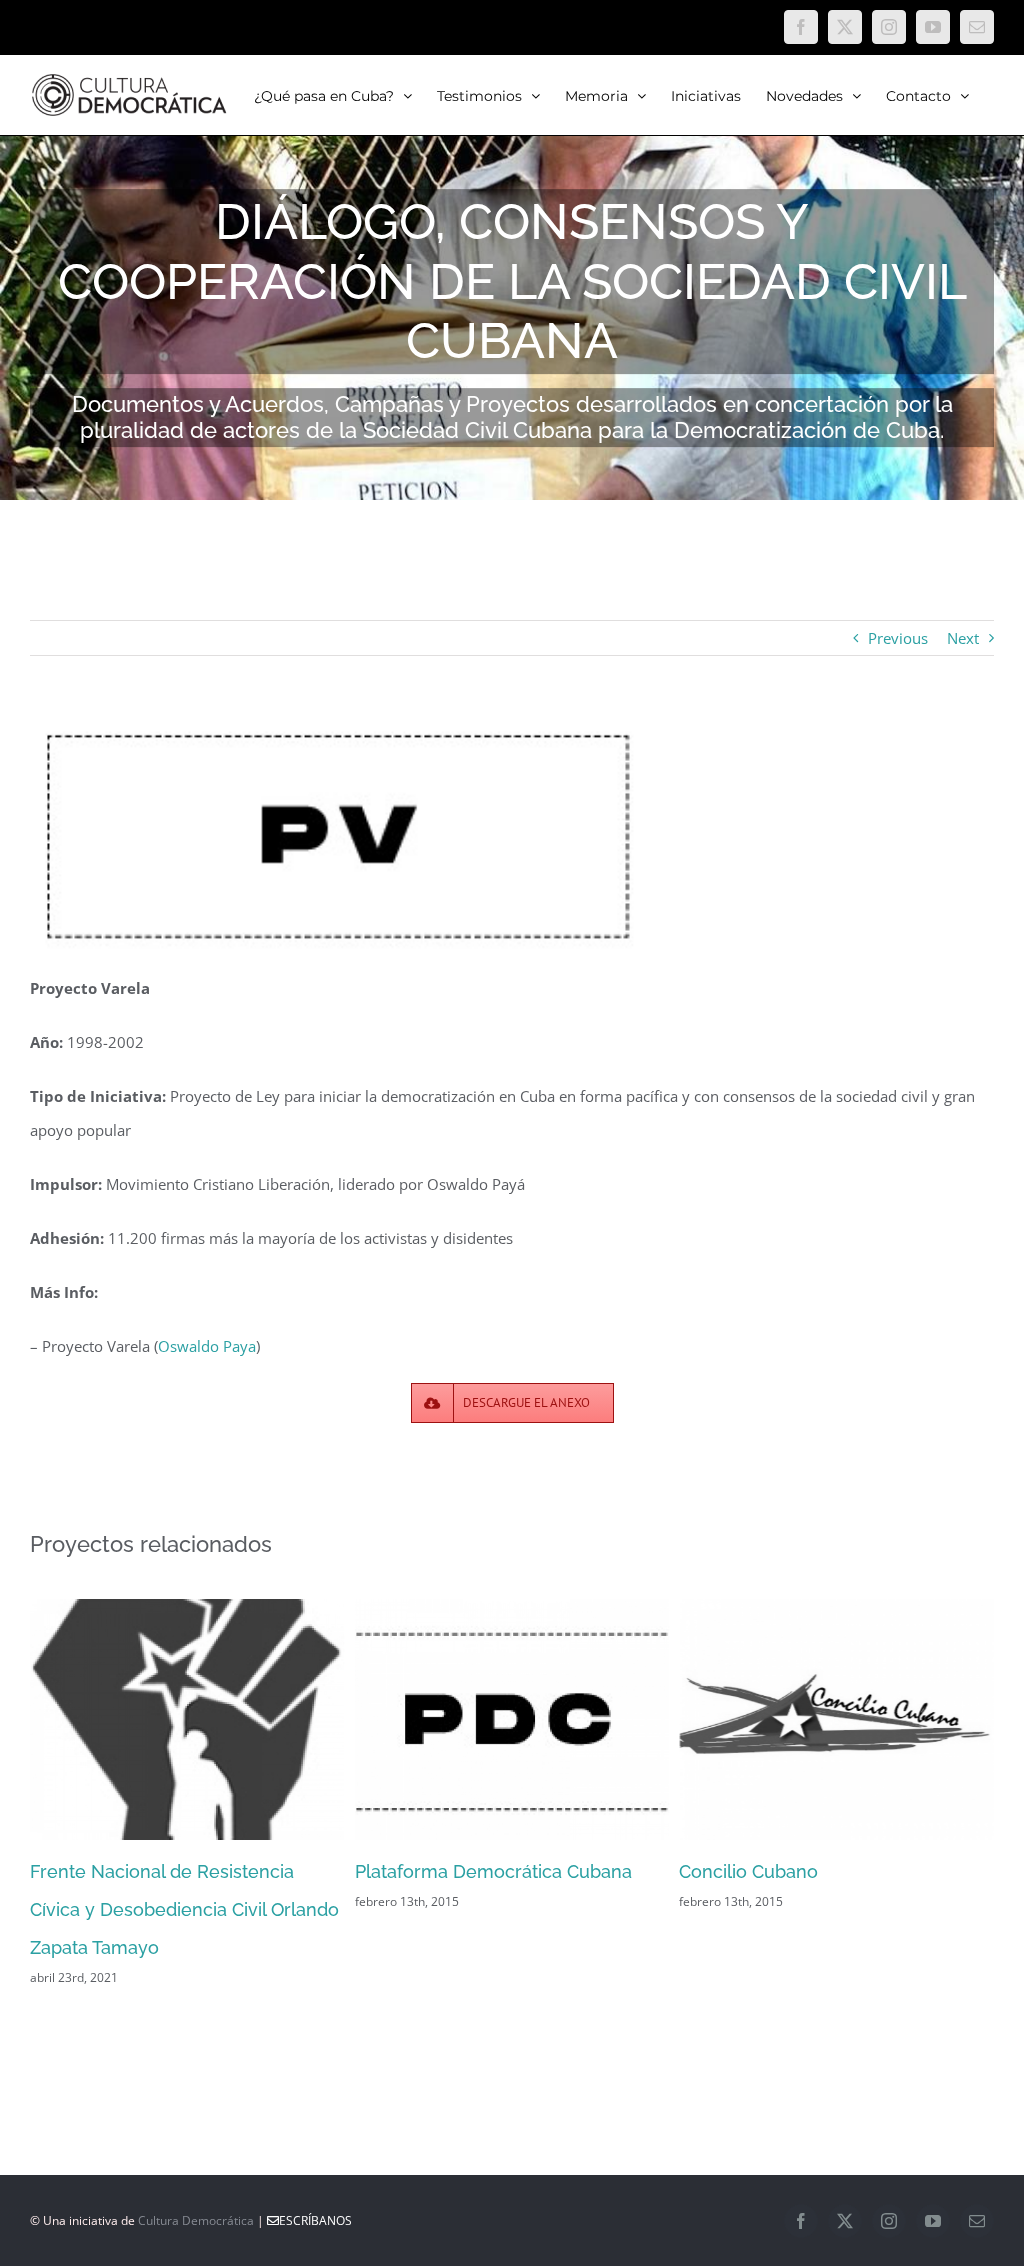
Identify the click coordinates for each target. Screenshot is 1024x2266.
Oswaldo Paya (207, 1346)
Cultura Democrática (196, 2220)
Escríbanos (315, 2220)
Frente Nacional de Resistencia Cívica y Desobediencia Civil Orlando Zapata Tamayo (184, 1909)
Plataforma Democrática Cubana (493, 1871)
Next (963, 638)
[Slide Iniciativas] (512, 250)
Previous (898, 638)
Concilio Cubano (748, 1871)
